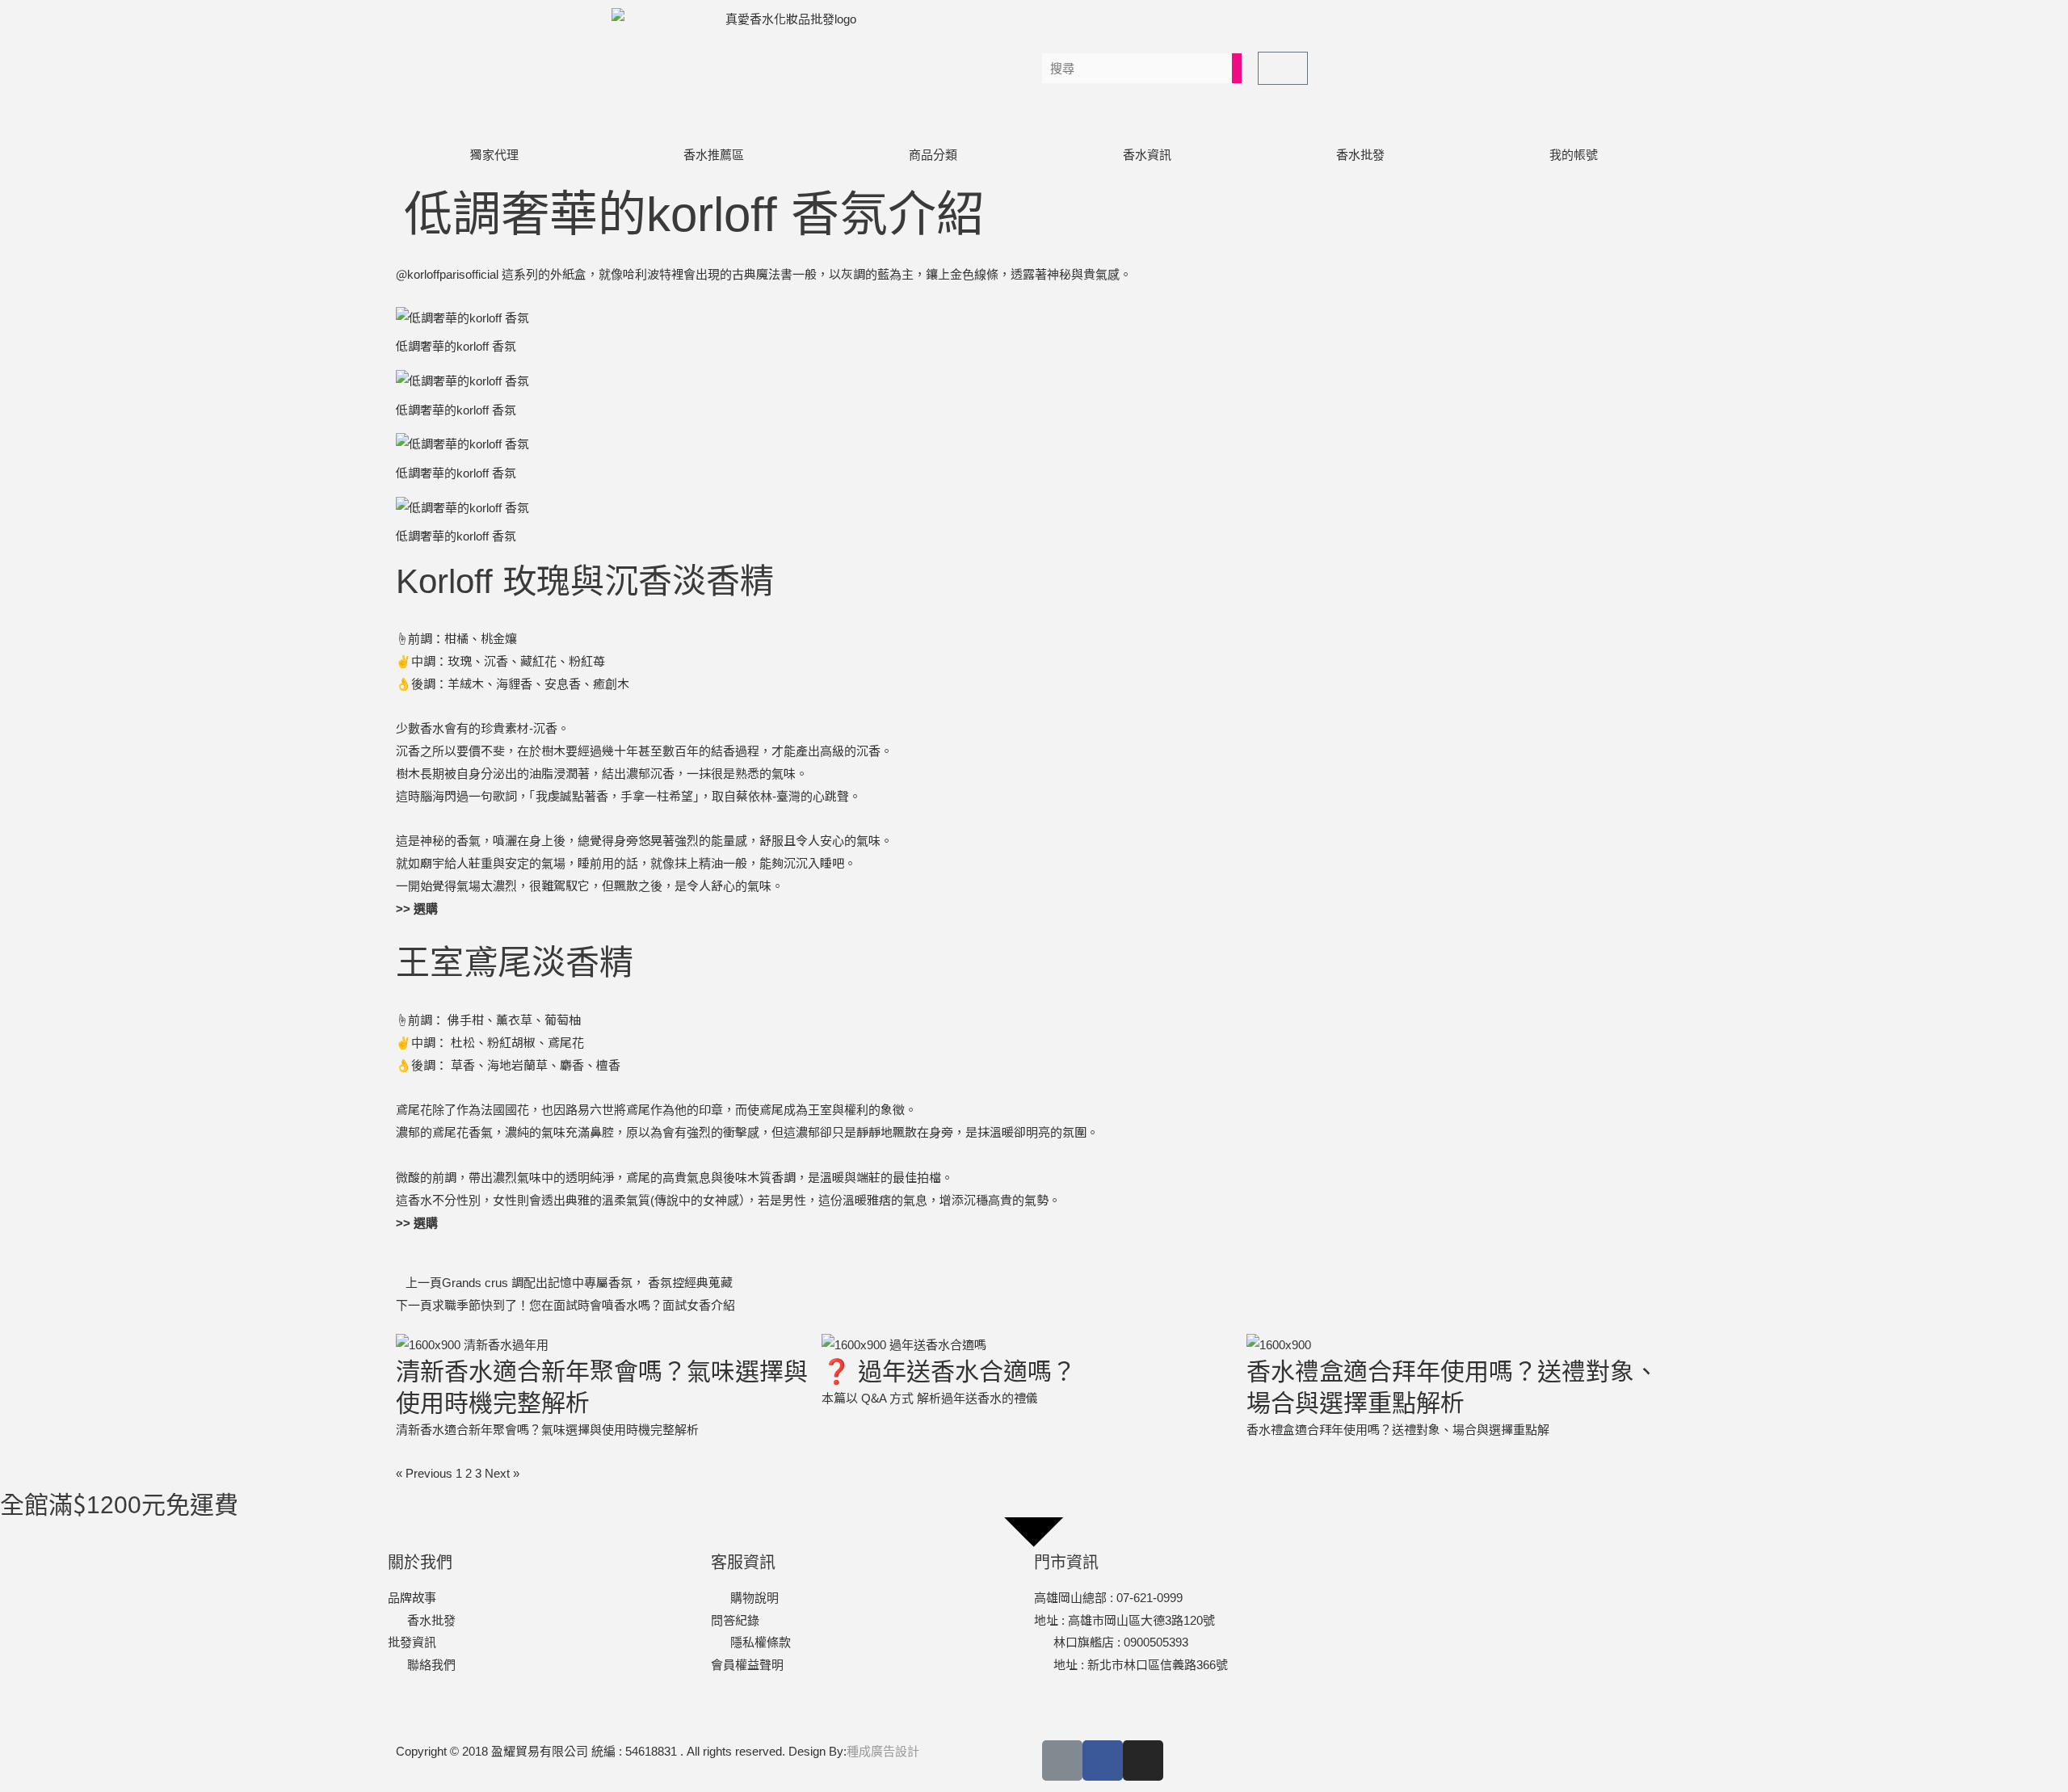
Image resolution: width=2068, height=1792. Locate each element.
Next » (502, 1473)
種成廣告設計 (883, 1751)
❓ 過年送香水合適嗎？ (949, 1371)
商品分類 (933, 155)
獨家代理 (494, 155)
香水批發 (1360, 155)
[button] (1620, 202)
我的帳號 (1574, 155)
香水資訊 (1147, 155)
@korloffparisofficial (447, 274)
